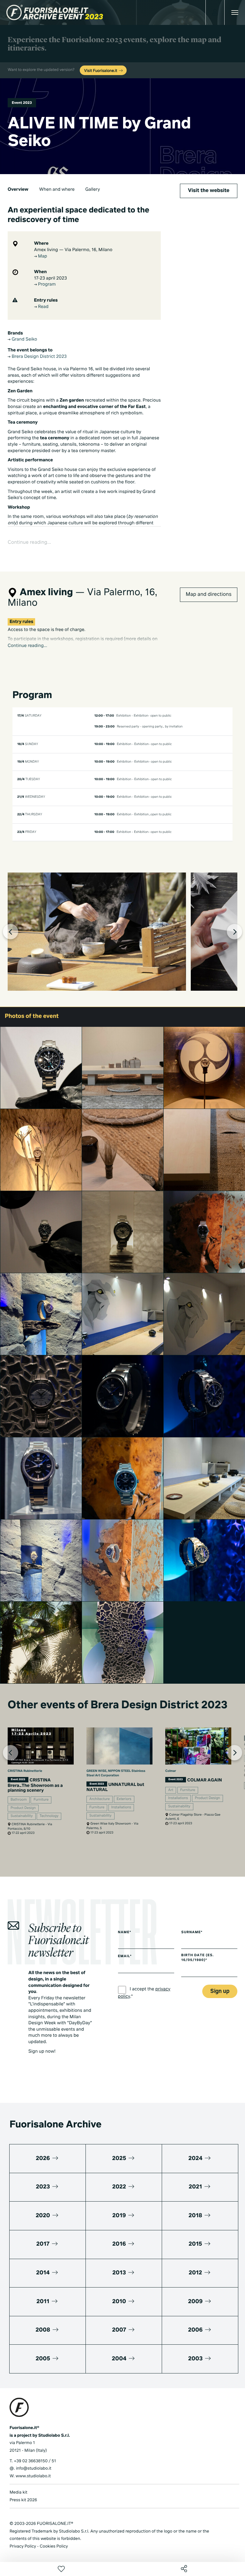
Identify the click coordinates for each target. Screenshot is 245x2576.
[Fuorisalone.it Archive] (55, 12)
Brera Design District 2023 (39, 357)
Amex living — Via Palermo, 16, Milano (73, 250)
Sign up (220, 1992)
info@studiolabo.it (34, 2468)
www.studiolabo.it (33, 2476)
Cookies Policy (54, 2546)
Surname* (192, 1933)
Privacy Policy (23, 2546)
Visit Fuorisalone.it (101, 71)
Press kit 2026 (23, 2500)
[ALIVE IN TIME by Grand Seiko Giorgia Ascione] (41, 1560)
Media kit (19, 2492)
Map (42, 257)
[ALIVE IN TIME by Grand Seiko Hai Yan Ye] (41, 1314)
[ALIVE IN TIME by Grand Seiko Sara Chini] (41, 1396)
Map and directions (208, 595)
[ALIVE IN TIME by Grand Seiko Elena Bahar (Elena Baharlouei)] (41, 1150)
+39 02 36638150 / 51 (35, 2461)
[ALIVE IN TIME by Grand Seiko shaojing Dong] (41, 1068)
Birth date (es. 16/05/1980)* (197, 1958)
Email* (125, 1957)
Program (46, 285)
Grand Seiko (24, 340)
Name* (125, 1933)
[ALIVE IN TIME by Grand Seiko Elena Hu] (123, 1150)
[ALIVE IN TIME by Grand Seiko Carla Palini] (41, 1642)
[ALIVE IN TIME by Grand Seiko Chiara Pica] (41, 1232)
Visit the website (209, 191)
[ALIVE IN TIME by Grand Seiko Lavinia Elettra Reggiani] (123, 1642)
